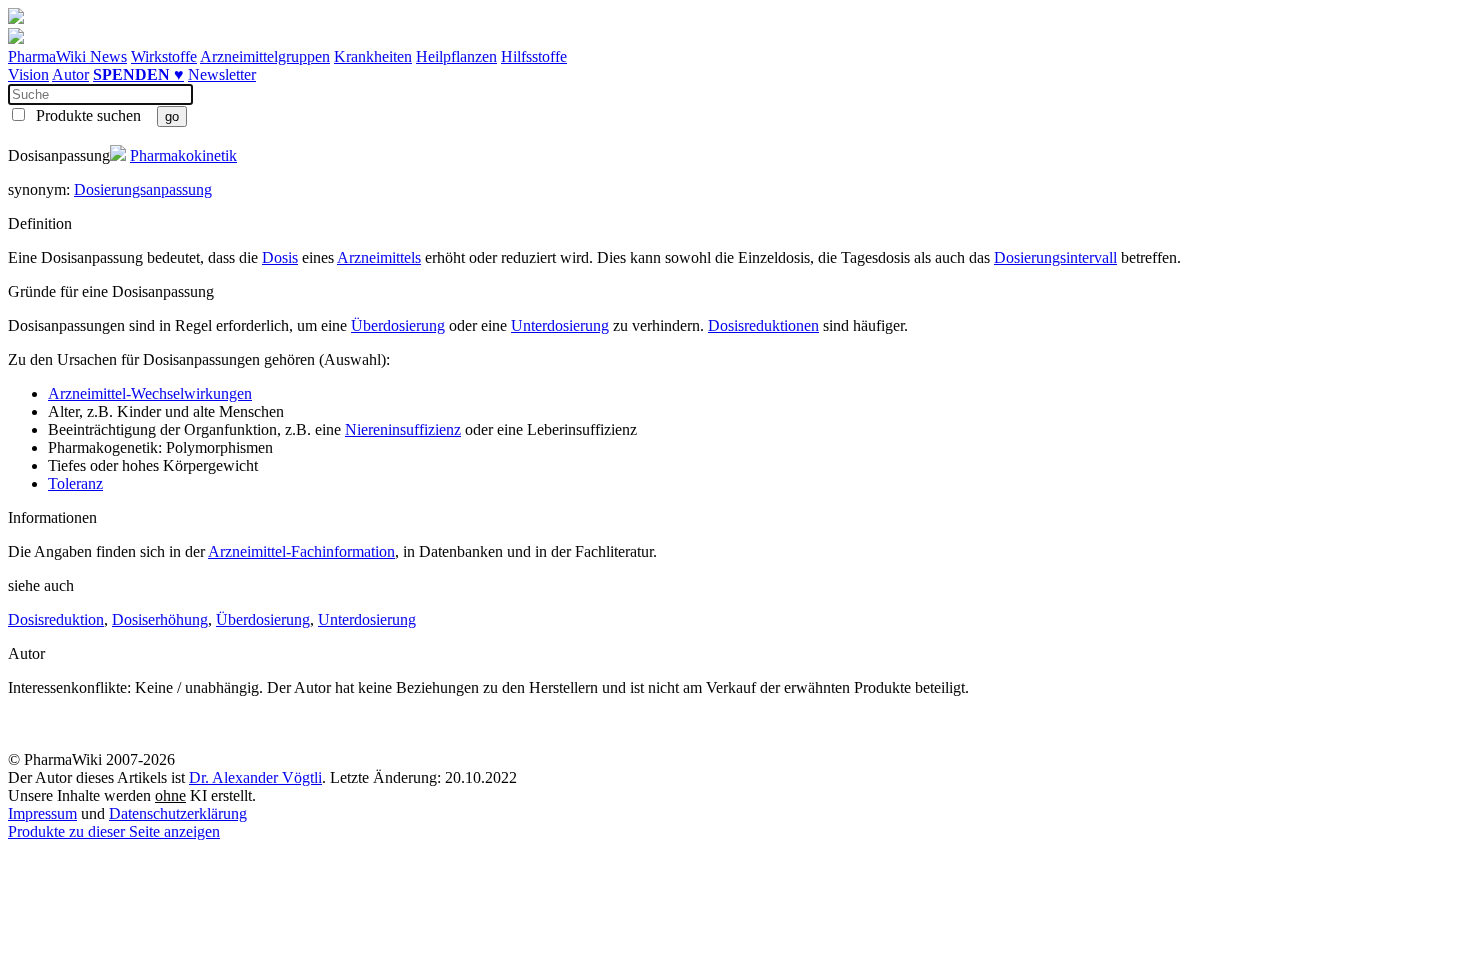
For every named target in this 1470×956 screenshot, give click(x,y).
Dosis (280, 257)
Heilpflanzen (456, 56)
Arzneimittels (379, 257)
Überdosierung (398, 325)
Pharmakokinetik (183, 155)
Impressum (42, 813)
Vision (28, 74)
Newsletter (222, 74)
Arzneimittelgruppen (265, 56)
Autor (70, 74)
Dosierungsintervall (1055, 257)
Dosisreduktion (56, 619)
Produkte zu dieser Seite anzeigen (114, 831)
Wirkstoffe (164, 56)
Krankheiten (373, 56)
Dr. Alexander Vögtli (255, 777)
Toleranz (75, 483)
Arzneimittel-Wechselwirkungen (150, 393)
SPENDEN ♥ (138, 74)
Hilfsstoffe (534, 56)
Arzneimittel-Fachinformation (301, 551)
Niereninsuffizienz (403, 429)
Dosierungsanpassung (143, 189)
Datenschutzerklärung (178, 813)
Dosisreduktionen (763, 325)
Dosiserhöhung (160, 619)
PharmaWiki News (67, 56)
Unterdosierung (560, 325)
